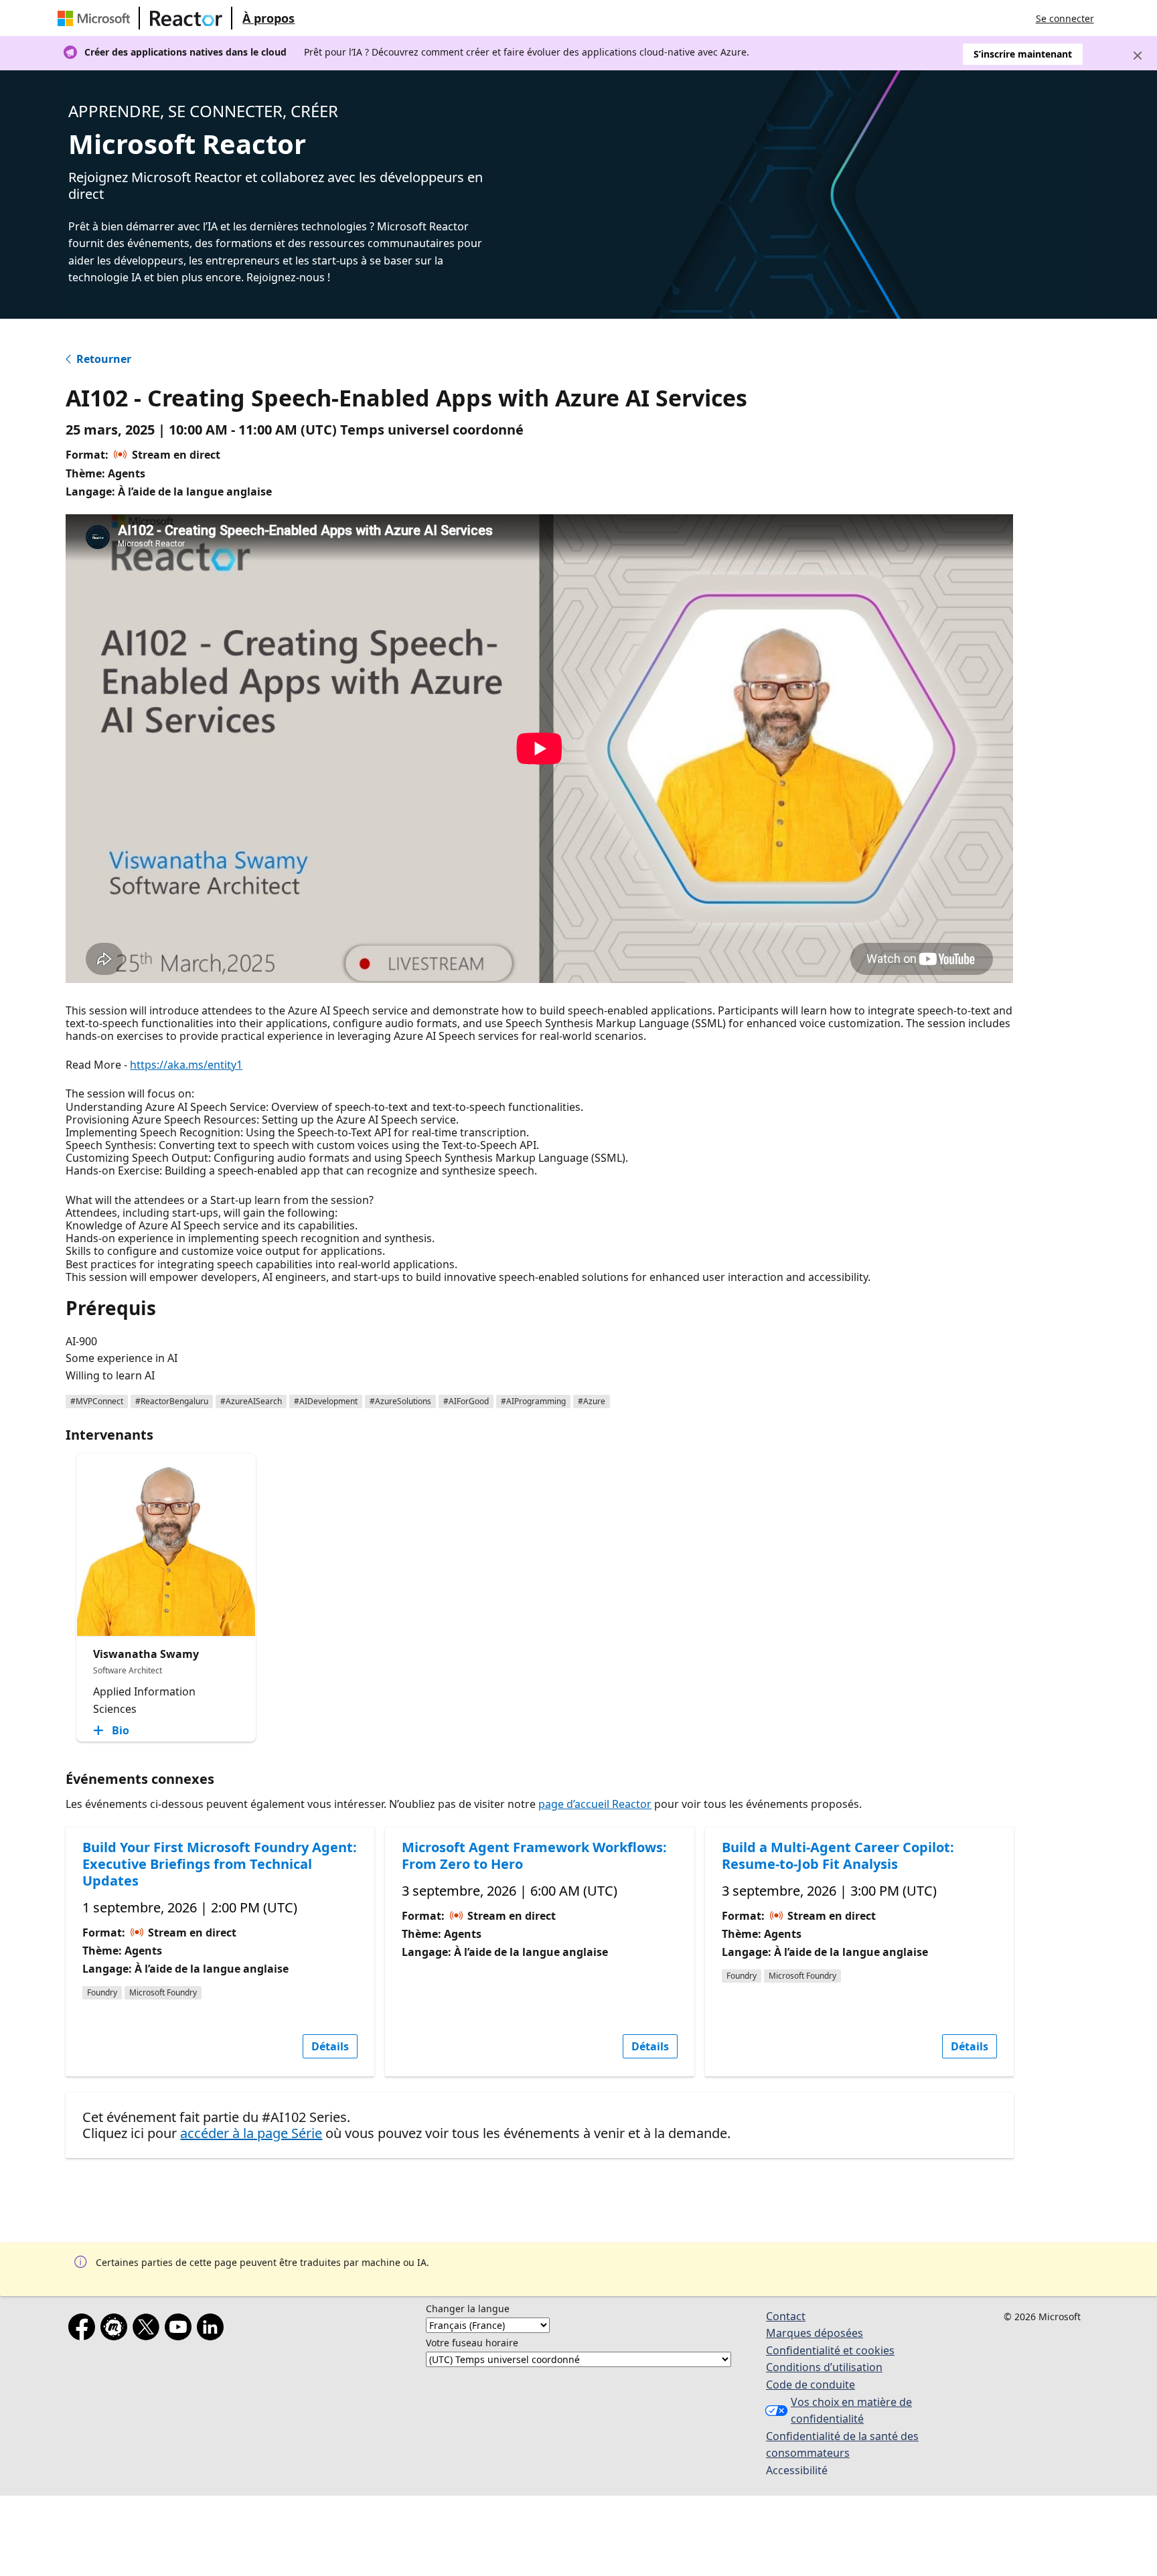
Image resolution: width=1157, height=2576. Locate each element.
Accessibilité (797, 2470)
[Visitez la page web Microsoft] (96, 18)
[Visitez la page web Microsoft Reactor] (186, 18)
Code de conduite (811, 2384)
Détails (330, 2046)
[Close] (1138, 56)
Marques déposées (815, 2333)
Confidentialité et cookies (830, 2350)
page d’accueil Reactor (595, 1804)
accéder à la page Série (251, 2133)
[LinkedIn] (213, 2330)
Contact (786, 2316)
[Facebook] (84, 2330)
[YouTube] (181, 2330)
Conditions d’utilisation (824, 2367)
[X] (149, 2330)
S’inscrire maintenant (1023, 54)
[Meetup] (117, 2330)
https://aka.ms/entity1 (186, 1065)
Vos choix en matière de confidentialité (851, 2411)
